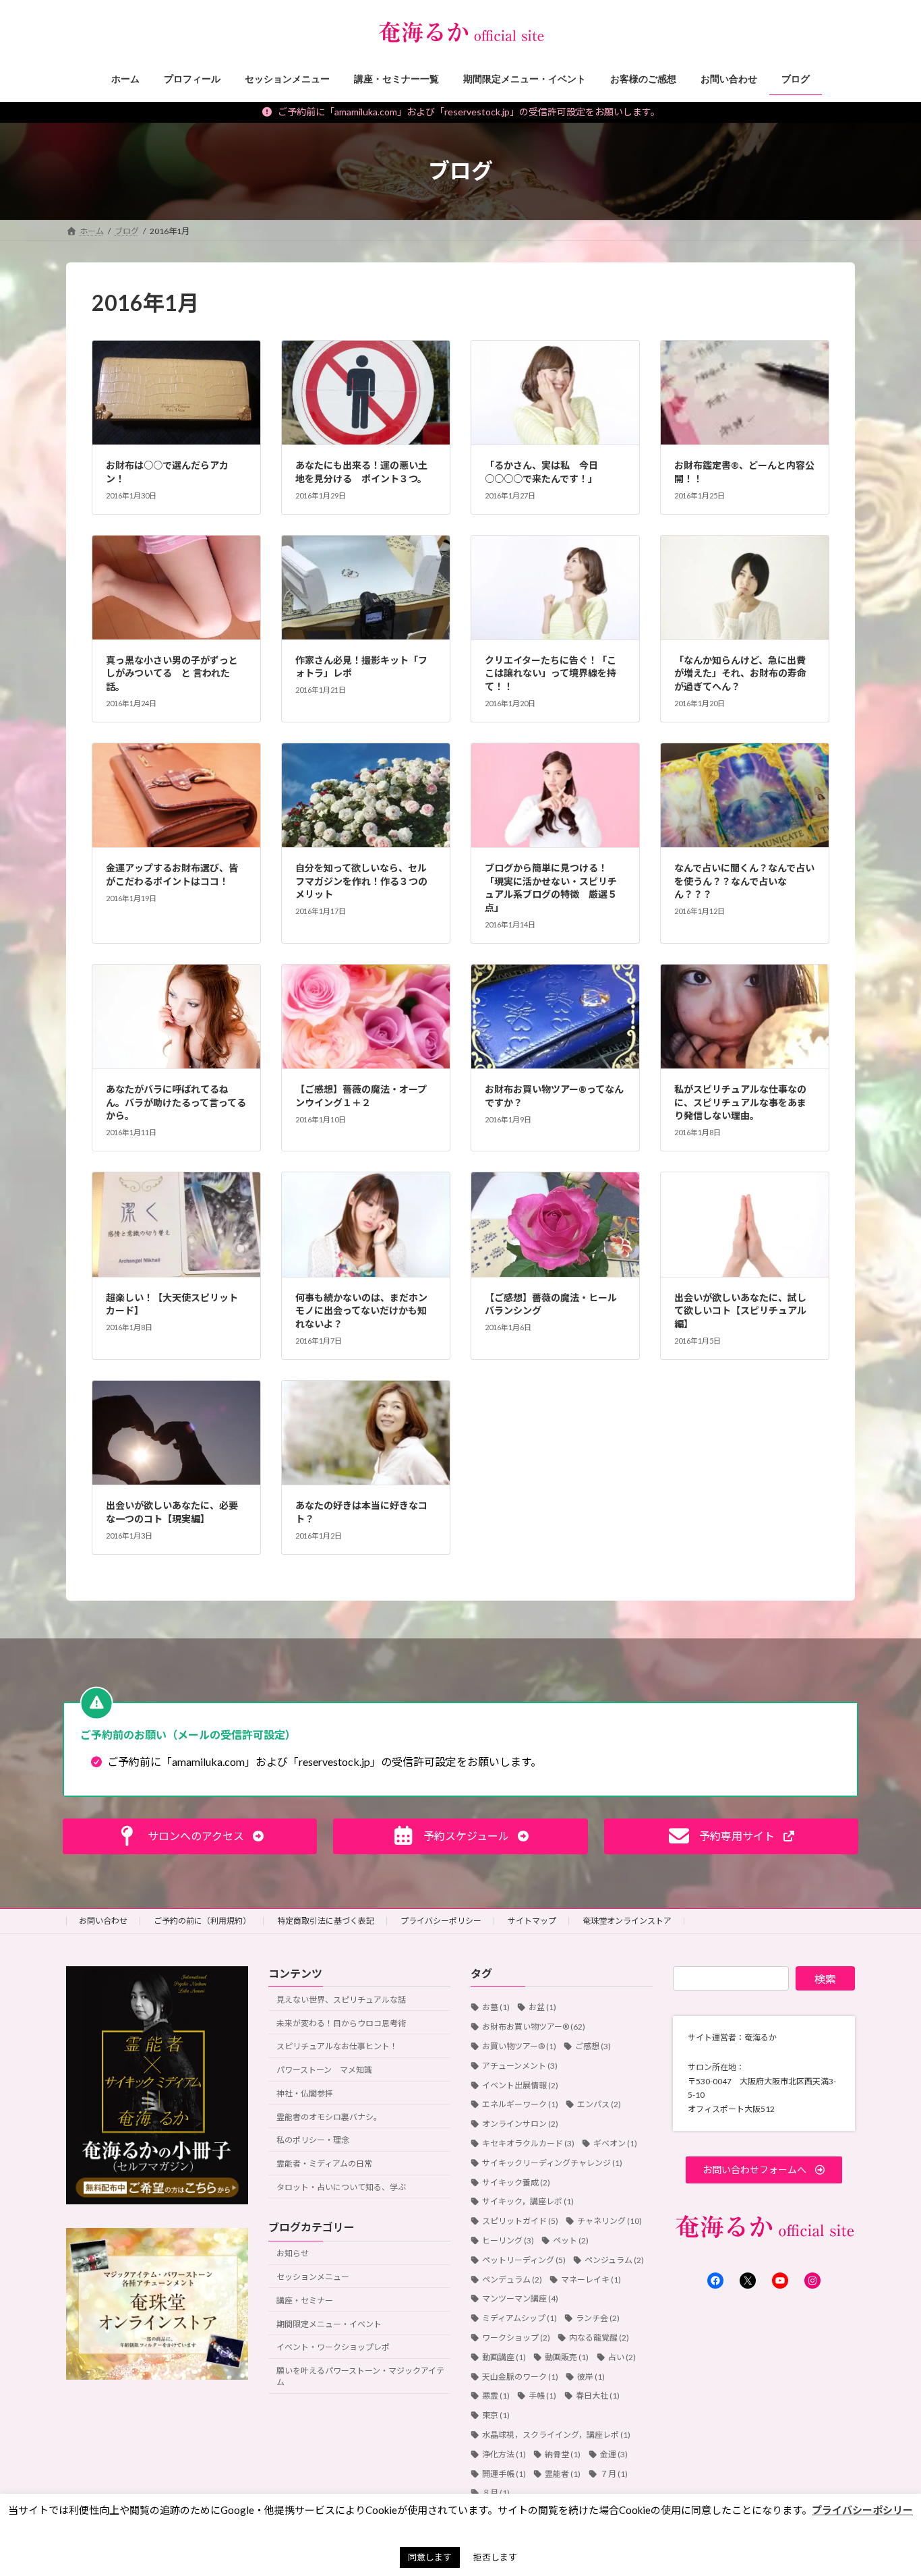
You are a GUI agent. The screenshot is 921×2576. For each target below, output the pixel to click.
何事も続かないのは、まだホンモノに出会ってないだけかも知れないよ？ (361, 1311)
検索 (825, 1979)
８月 (496, 2493)
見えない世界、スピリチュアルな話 (341, 2000)
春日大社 (598, 2396)
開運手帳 (504, 2474)
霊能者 (563, 2474)
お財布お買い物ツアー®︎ (534, 2027)
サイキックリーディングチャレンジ (552, 2163)
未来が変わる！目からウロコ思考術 (341, 2023)
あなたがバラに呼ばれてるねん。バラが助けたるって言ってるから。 (176, 1102)
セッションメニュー (313, 2277)
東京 (496, 2416)
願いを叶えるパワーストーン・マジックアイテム (360, 2377)
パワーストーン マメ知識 (324, 2070)
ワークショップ (516, 2338)
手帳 (542, 2396)
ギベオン (615, 2143)
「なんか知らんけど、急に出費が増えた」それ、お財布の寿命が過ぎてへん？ (740, 673)
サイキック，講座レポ (528, 2202)
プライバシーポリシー (441, 1921)
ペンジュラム (614, 2260)
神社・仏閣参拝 (305, 2093)
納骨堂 (563, 2454)
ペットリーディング (524, 2260)
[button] (190, 1836)
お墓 (496, 2008)
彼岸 (591, 2377)
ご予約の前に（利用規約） (202, 1921)
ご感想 (593, 2046)
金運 (614, 2454)
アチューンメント (520, 2066)
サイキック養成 (516, 2182)
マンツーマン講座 (520, 2299)
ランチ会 (598, 2319)
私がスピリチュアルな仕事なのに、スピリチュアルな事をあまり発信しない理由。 (740, 1102)
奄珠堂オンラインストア (627, 1921)
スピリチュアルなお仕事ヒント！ (337, 2047)
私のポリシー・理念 (313, 2141)
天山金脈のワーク (520, 2377)
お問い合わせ (103, 1921)
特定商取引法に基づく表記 (326, 1921)
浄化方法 (504, 2454)
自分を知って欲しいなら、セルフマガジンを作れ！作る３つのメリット (361, 881)
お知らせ (293, 2254)
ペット (571, 2240)
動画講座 (504, 2357)
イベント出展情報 (520, 2085)
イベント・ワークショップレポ (333, 2348)
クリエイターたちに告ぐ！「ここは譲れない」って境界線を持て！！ (551, 673)
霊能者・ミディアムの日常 (324, 2164)
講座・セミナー (305, 2300)
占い (622, 2357)
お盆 (542, 2008)
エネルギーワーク (520, 2105)
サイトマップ (532, 1921)
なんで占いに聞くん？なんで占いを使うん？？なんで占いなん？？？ (744, 881)
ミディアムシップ (519, 2319)
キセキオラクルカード (528, 2143)
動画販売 (567, 2357)
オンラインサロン (520, 2124)
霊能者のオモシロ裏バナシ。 (329, 2117)
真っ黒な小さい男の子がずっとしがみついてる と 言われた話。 (172, 673)
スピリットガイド (520, 2222)
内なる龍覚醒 (599, 2338)
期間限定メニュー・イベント (329, 2324)
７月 (614, 2474)
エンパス (599, 2105)
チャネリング (610, 2222)
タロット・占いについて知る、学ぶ (341, 2188)
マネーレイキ (591, 2280)
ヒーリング (508, 2240)
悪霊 (496, 2396)
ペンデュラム (512, 2280)
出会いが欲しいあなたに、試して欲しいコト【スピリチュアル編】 (740, 1311)
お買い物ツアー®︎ (519, 2046)
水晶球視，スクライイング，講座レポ (556, 2435)
